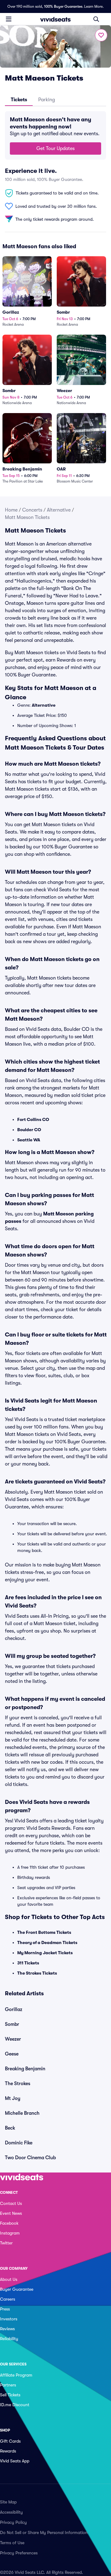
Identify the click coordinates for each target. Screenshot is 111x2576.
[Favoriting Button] (101, 35)
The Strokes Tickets (37, 1973)
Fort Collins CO (33, 1119)
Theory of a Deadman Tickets (47, 1942)
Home (11, 510)
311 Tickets (28, 1963)
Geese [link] (12, 2054)
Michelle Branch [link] (22, 2113)
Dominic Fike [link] (19, 2143)
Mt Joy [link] (13, 2098)
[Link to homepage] (55, 19)
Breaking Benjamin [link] (25, 2069)
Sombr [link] (12, 2024)
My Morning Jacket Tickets (45, 1953)
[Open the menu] (9, 19)
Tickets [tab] (19, 100)
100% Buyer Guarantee (63, 6)
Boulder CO (29, 1130)
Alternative (59, 510)
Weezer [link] (13, 2039)
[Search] (96, 19)
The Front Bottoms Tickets (44, 1932)
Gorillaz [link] (14, 2009)
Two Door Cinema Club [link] (30, 2158)
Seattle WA (29, 1140)
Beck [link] (10, 2128)
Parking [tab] (47, 100)
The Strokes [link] (18, 2084)
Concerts (32, 510)
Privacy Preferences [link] (19, 2553)
